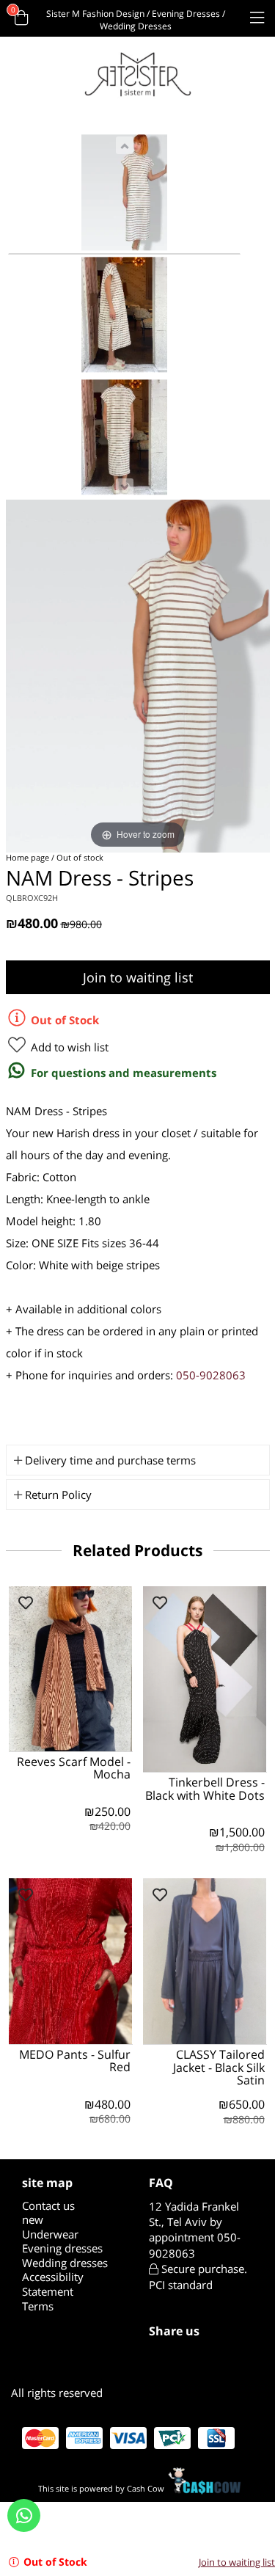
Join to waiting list (138, 977)
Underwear (50, 2234)
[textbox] (201, 2230)
